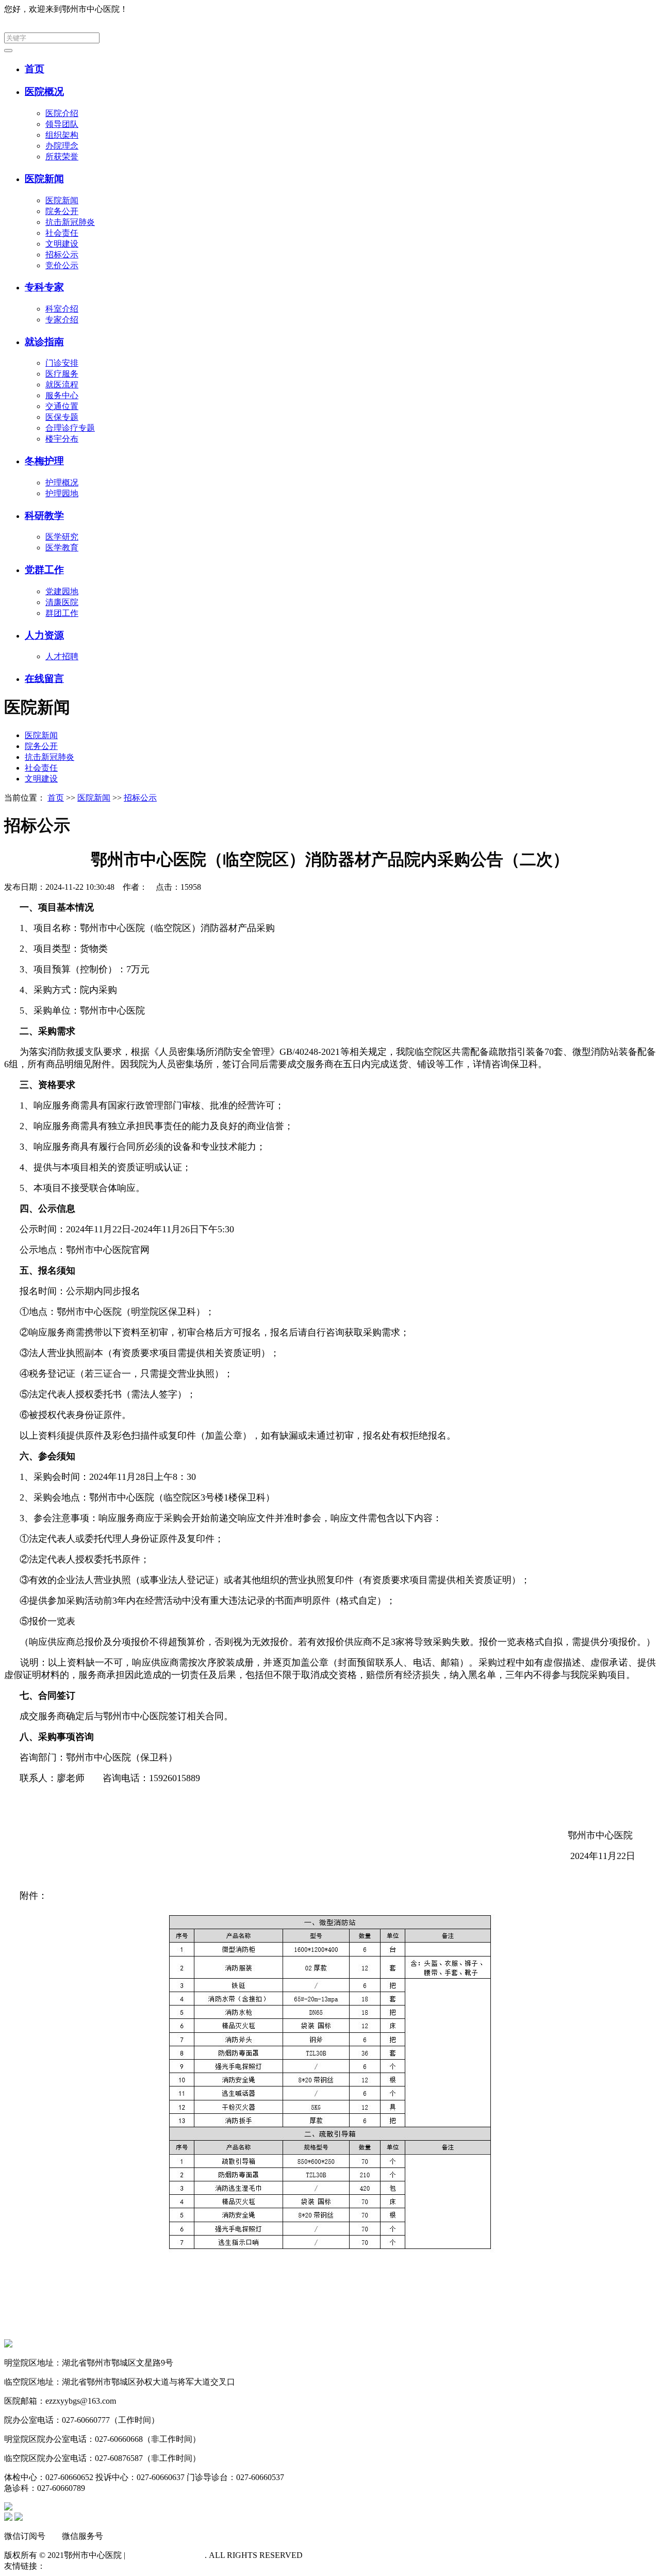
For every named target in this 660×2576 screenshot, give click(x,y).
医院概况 (44, 92)
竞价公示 (62, 265)
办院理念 (62, 146)
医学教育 (62, 548)
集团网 (643, 9)
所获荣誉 (62, 157)
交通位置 (62, 406)
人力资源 (44, 635)
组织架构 (62, 135)
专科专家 (44, 287)
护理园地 (62, 493)
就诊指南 (44, 342)
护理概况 (62, 483)
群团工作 (62, 613)
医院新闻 (44, 179)
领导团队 (62, 124)
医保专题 (62, 417)
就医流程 (62, 385)
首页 (35, 69)
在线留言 (44, 679)
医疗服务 (62, 374)
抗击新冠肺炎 (70, 222)
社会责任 (62, 233)
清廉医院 (62, 602)
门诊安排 (62, 363)
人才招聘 (62, 656)
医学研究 (62, 537)
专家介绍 (62, 320)
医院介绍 (62, 113)
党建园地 (62, 591)
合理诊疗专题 (70, 428)
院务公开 (62, 211)
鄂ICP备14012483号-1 (166, 2555)
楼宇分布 (62, 439)
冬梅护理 (44, 461)
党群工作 (44, 570)
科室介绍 (62, 309)
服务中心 (62, 395)
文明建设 (62, 244)
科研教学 (44, 516)
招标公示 (62, 255)
